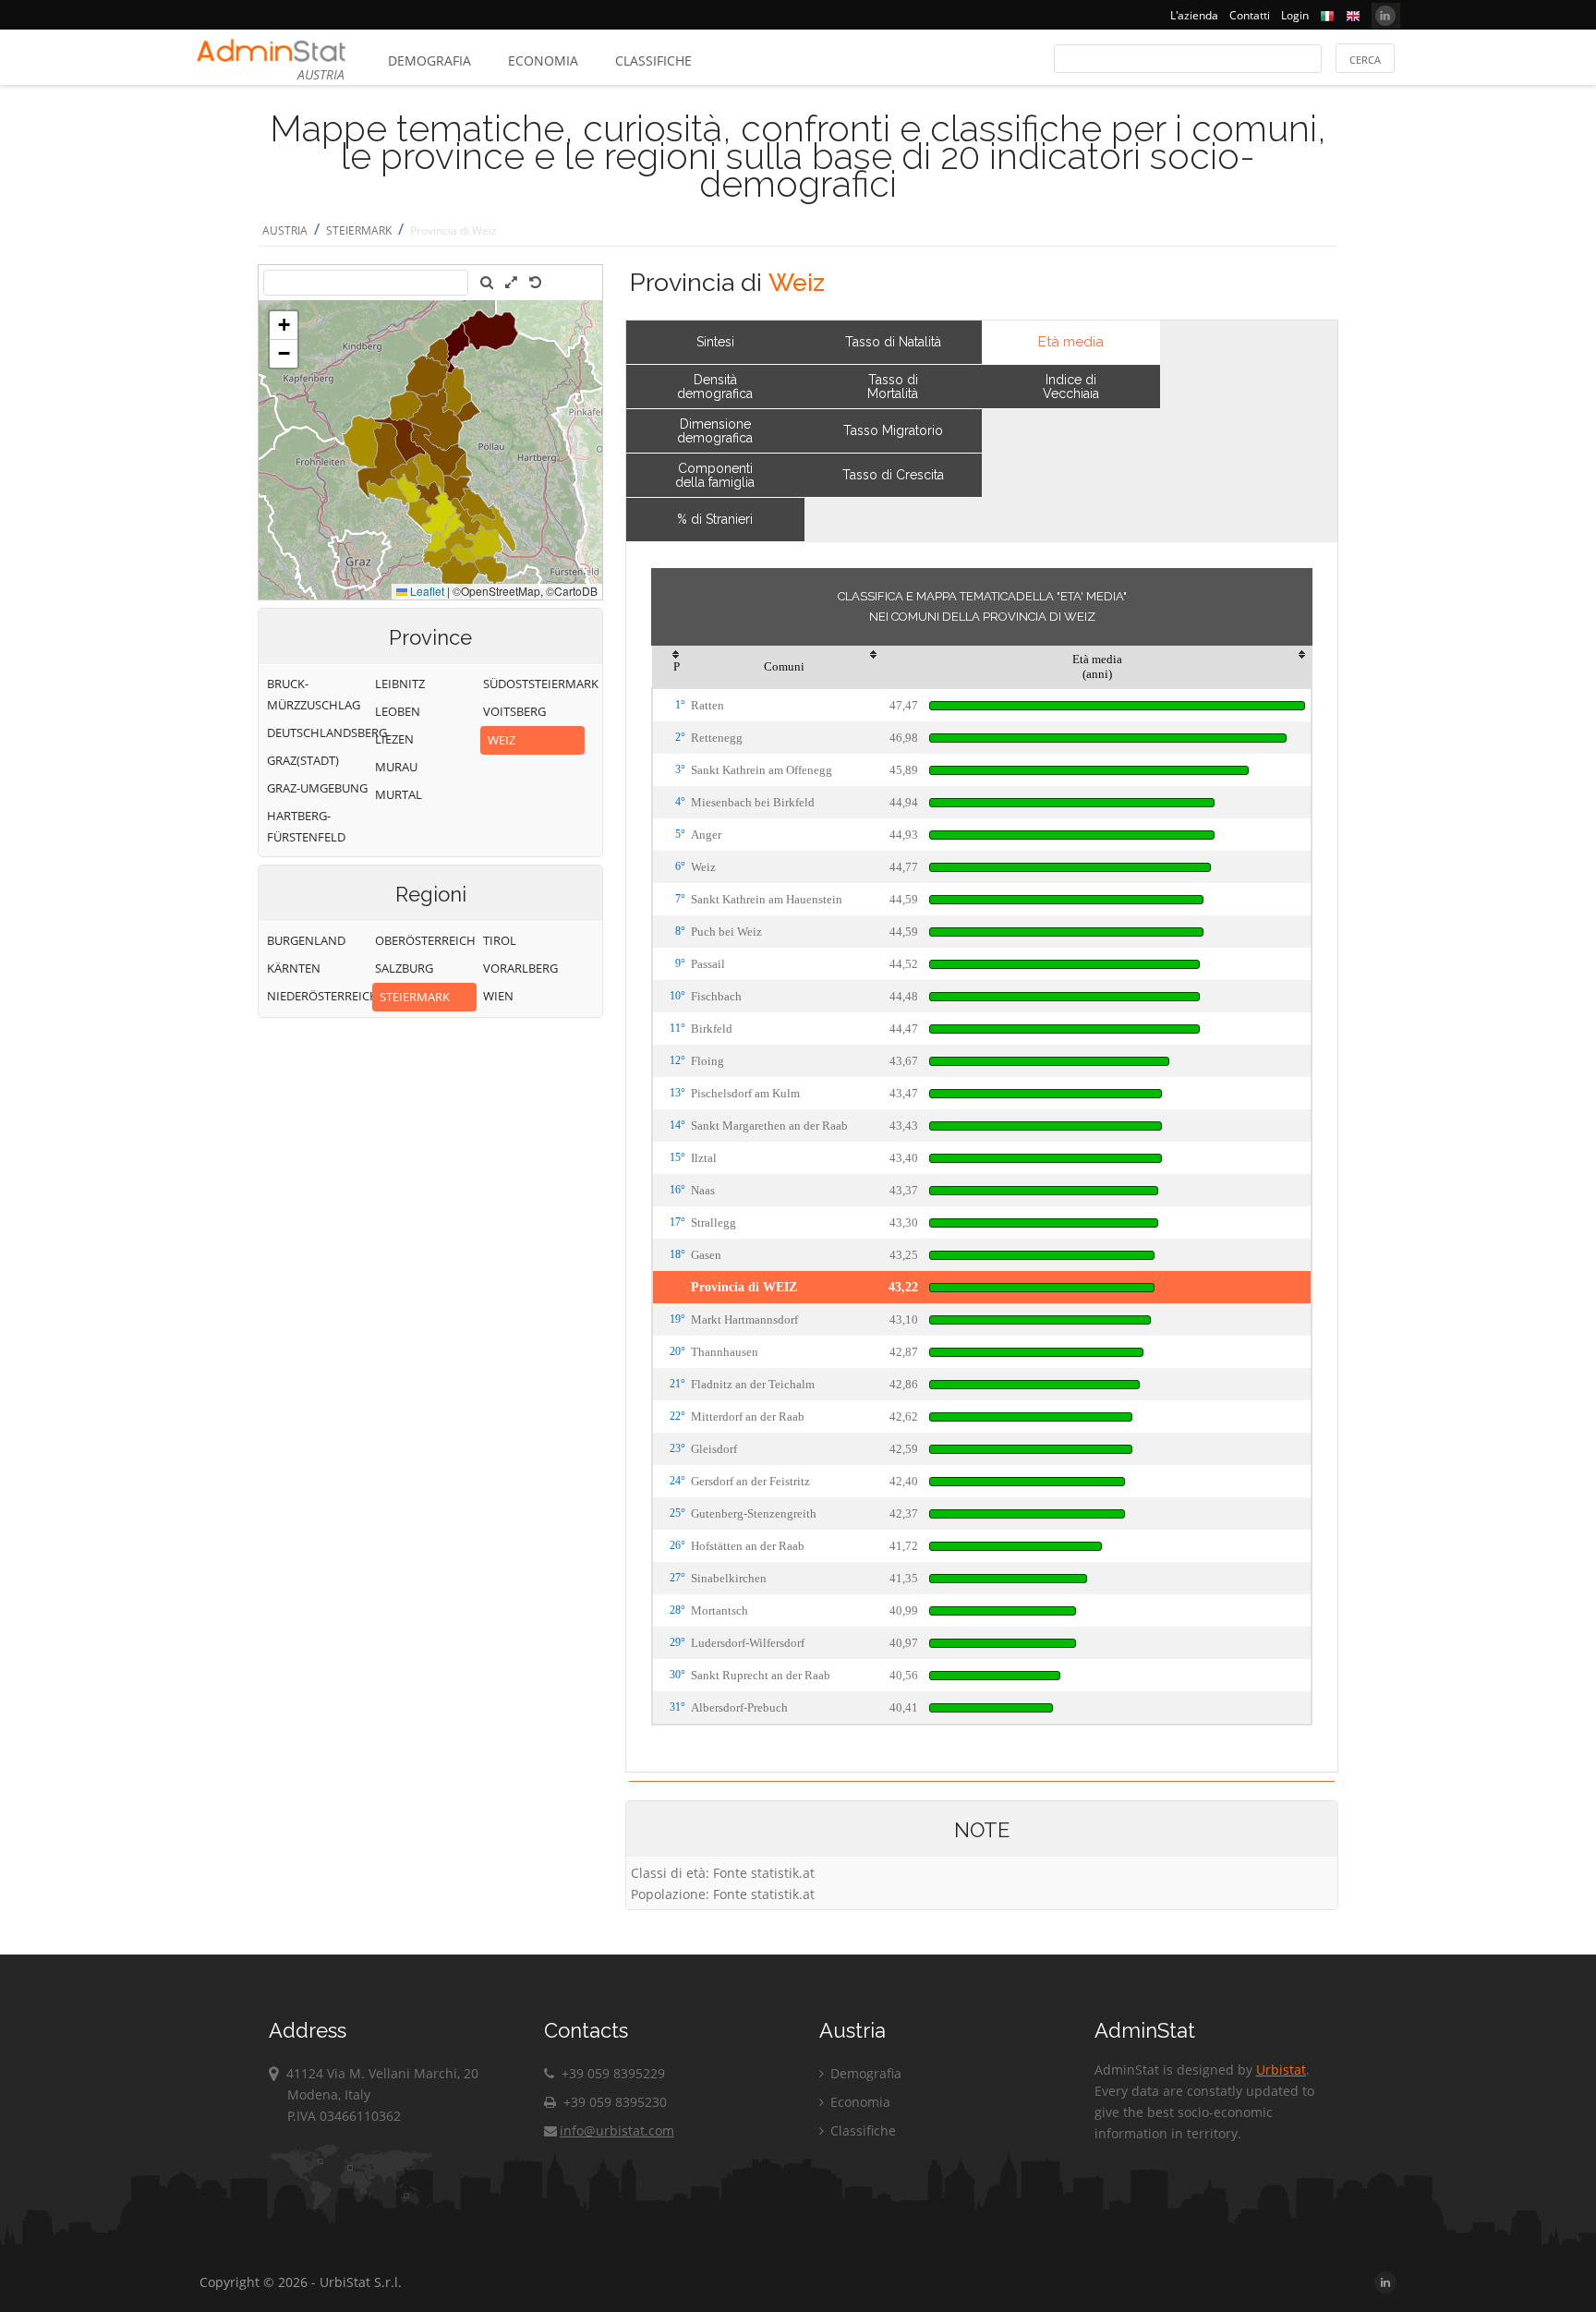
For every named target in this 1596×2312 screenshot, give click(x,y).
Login (1295, 15)
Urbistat (1281, 2070)
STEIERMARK (359, 230)
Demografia (429, 61)
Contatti (1250, 15)
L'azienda (1194, 15)
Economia (543, 61)
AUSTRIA (285, 230)
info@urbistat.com (617, 2130)
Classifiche (653, 61)
